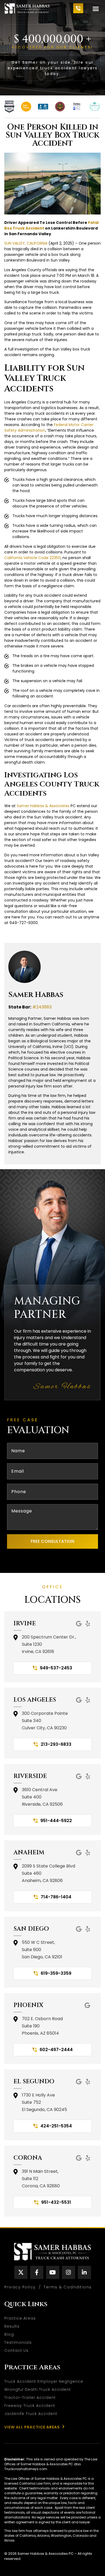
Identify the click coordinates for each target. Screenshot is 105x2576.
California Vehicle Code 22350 (32, 558)
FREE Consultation (52, 1541)
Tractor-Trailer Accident (30, 2398)
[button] (96, 9)
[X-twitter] (21, 2272)
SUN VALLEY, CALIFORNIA (26, 243)
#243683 (42, 1007)
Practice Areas (20, 2318)
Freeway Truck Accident (30, 2406)
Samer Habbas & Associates (43, 806)
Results (12, 2326)
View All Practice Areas (32, 2427)
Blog (9, 2334)
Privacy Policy (20, 2287)
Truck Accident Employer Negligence (44, 2381)
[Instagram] (69, 2272)
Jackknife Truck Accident (31, 2414)
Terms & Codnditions (68, 2287)
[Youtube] (53, 2272)
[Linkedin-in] (84, 2272)
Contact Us (16, 2350)
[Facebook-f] (37, 2272)
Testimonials (18, 2342)
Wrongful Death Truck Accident (38, 2389)
